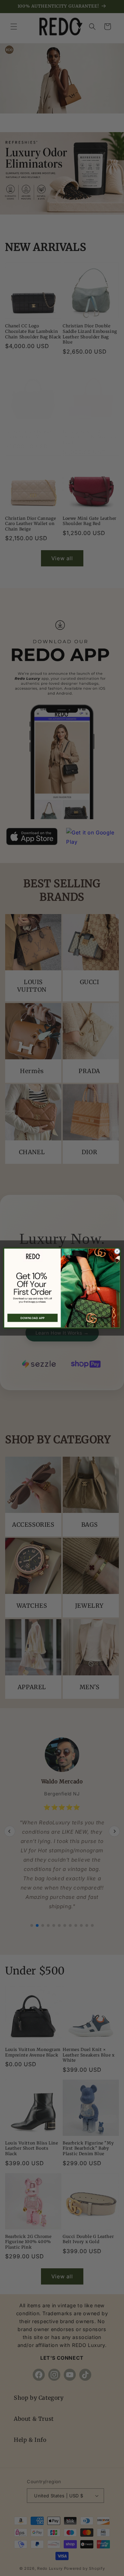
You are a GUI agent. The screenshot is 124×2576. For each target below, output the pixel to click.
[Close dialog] (117, 1251)
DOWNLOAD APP (32, 1318)
